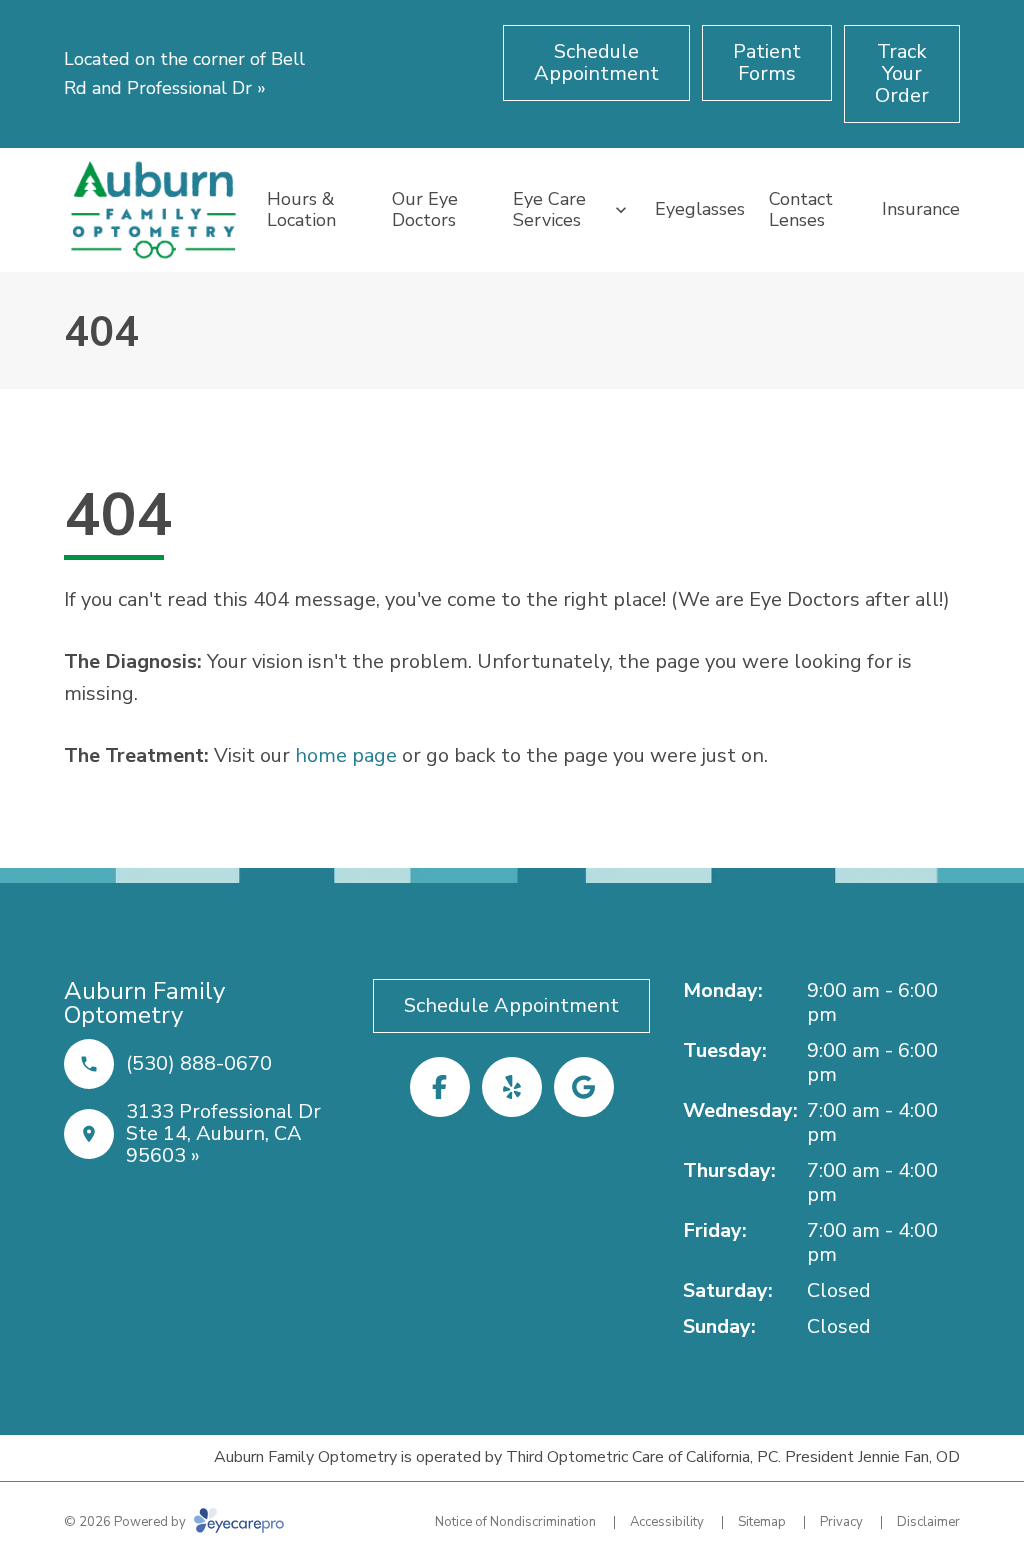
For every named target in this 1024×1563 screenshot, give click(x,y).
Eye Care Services (549, 210)
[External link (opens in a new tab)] (584, 1087)
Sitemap (762, 1522)
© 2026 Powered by (126, 1522)
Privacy (841, 1522)
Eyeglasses (700, 209)
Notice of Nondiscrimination (515, 1522)
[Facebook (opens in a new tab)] (440, 1087)
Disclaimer (928, 1522)
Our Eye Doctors (425, 210)
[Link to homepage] (153, 210)
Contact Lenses (801, 210)
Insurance (921, 209)
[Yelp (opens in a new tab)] (512, 1087)
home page (346, 755)
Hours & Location (301, 210)
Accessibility (667, 1522)
